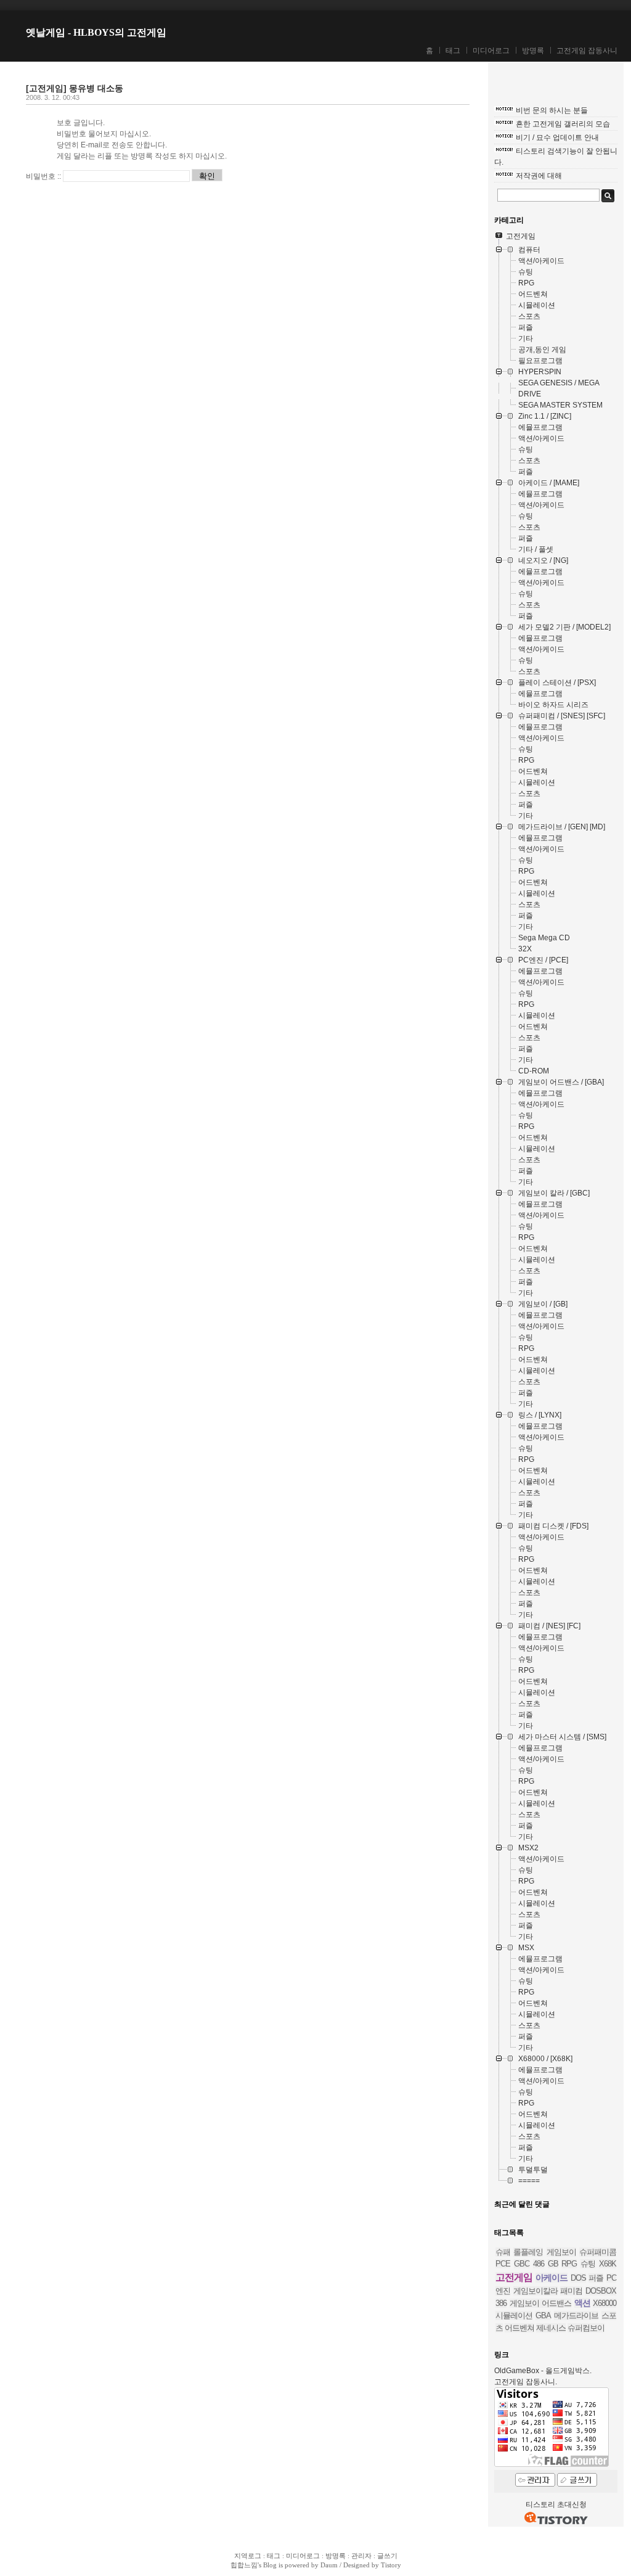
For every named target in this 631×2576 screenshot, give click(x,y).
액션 (582, 2303)
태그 (453, 51)
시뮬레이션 (514, 2316)
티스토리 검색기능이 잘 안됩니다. (556, 157)
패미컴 (571, 2291)
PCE (503, 2264)
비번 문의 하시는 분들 (552, 110)
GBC (522, 2264)
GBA (543, 2316)
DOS (578, 2278)
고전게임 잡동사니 (587, 51)
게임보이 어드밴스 (541, 2303)
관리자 (361, 2556)
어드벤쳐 (519, 2328)
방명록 (533, 51)
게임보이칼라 (535, 2291)
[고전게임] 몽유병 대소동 (75, 88)
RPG (569, 2264)
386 (501, 2303)
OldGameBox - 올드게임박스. (543, 2371)
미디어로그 (491, 51)
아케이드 (552, 2278)
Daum (329, 2565)
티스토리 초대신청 (556, 2504)
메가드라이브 (576, 2316)
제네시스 (551, 2328)
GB (553, 2264)
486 (539, 2264)
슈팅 (588, 2264)
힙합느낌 (244, 2565)
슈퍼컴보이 (586, 2328)
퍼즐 (596, 2278)
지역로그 (248, 2556)
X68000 (605, 2303)
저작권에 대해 (539, 176)
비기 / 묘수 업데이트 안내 (557, 137)
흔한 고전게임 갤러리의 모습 (563, 124)
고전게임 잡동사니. (526, 2382)
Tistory (391, 2565)
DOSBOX (601, 2291)
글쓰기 (387, 2556)
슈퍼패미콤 (598, 2252)
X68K (608, 2264)
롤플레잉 (528, 2252)
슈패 (503, 2252)
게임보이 (561, 2252)
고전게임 (514, 2277)
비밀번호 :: (43, 176)
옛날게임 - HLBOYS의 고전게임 (96, 32)
